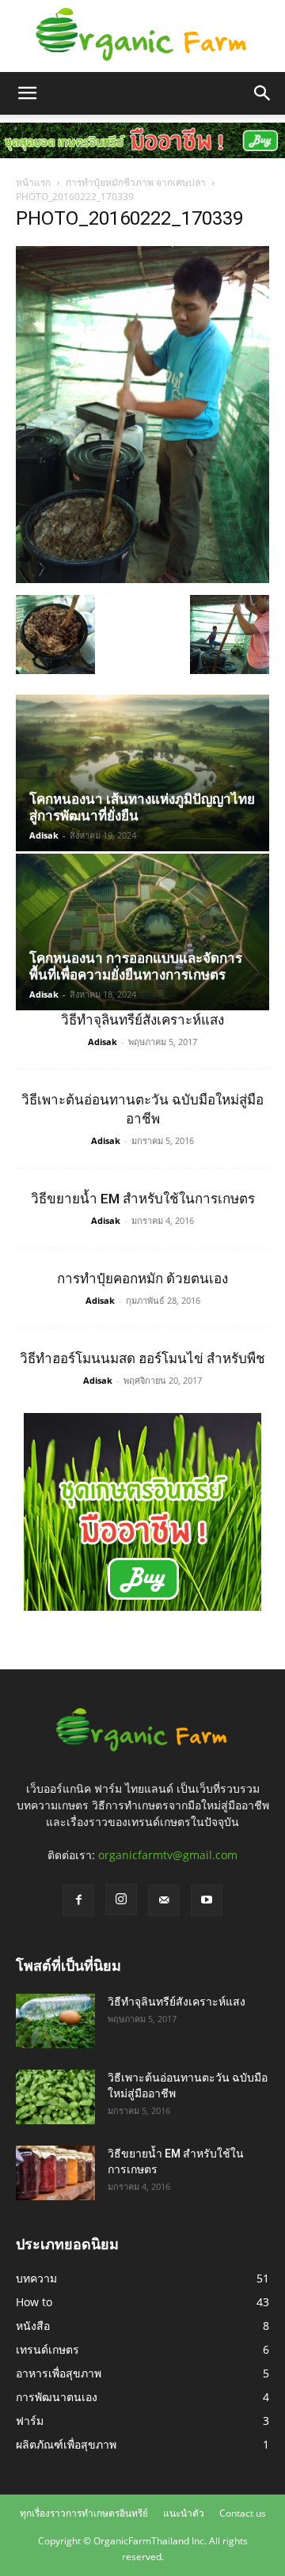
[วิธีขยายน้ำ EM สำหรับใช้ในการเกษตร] (55, 2173)
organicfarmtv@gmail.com (168, 1855)
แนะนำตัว (184, 2513)
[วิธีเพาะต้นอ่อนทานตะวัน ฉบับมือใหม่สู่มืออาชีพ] (55, 2097)
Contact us (243, 2513)
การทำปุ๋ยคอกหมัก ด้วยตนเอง (142, 1279)
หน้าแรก (33, 182)
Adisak (44, 835)
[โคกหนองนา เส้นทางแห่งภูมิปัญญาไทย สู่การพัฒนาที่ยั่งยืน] (142, 773)
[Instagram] (121, 1900)
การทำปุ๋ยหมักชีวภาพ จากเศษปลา (136, 182)
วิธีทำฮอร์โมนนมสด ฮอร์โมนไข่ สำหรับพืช (142, 1358)
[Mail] (164, 1900)
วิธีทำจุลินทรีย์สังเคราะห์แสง (142, 1020)
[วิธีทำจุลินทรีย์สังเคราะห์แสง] (55, 2021)
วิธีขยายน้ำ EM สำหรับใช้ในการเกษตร (143, 1199)
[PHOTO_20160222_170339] (142, 579)
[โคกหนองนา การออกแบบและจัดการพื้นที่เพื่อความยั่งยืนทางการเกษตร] (142, 932)
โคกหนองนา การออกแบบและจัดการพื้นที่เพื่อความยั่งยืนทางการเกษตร (136, 966)
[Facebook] (78, 1900)
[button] (27, 93)
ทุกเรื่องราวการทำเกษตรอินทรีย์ (84, 2513)
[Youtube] (207, 1900)
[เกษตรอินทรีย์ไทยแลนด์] (142, 36)
